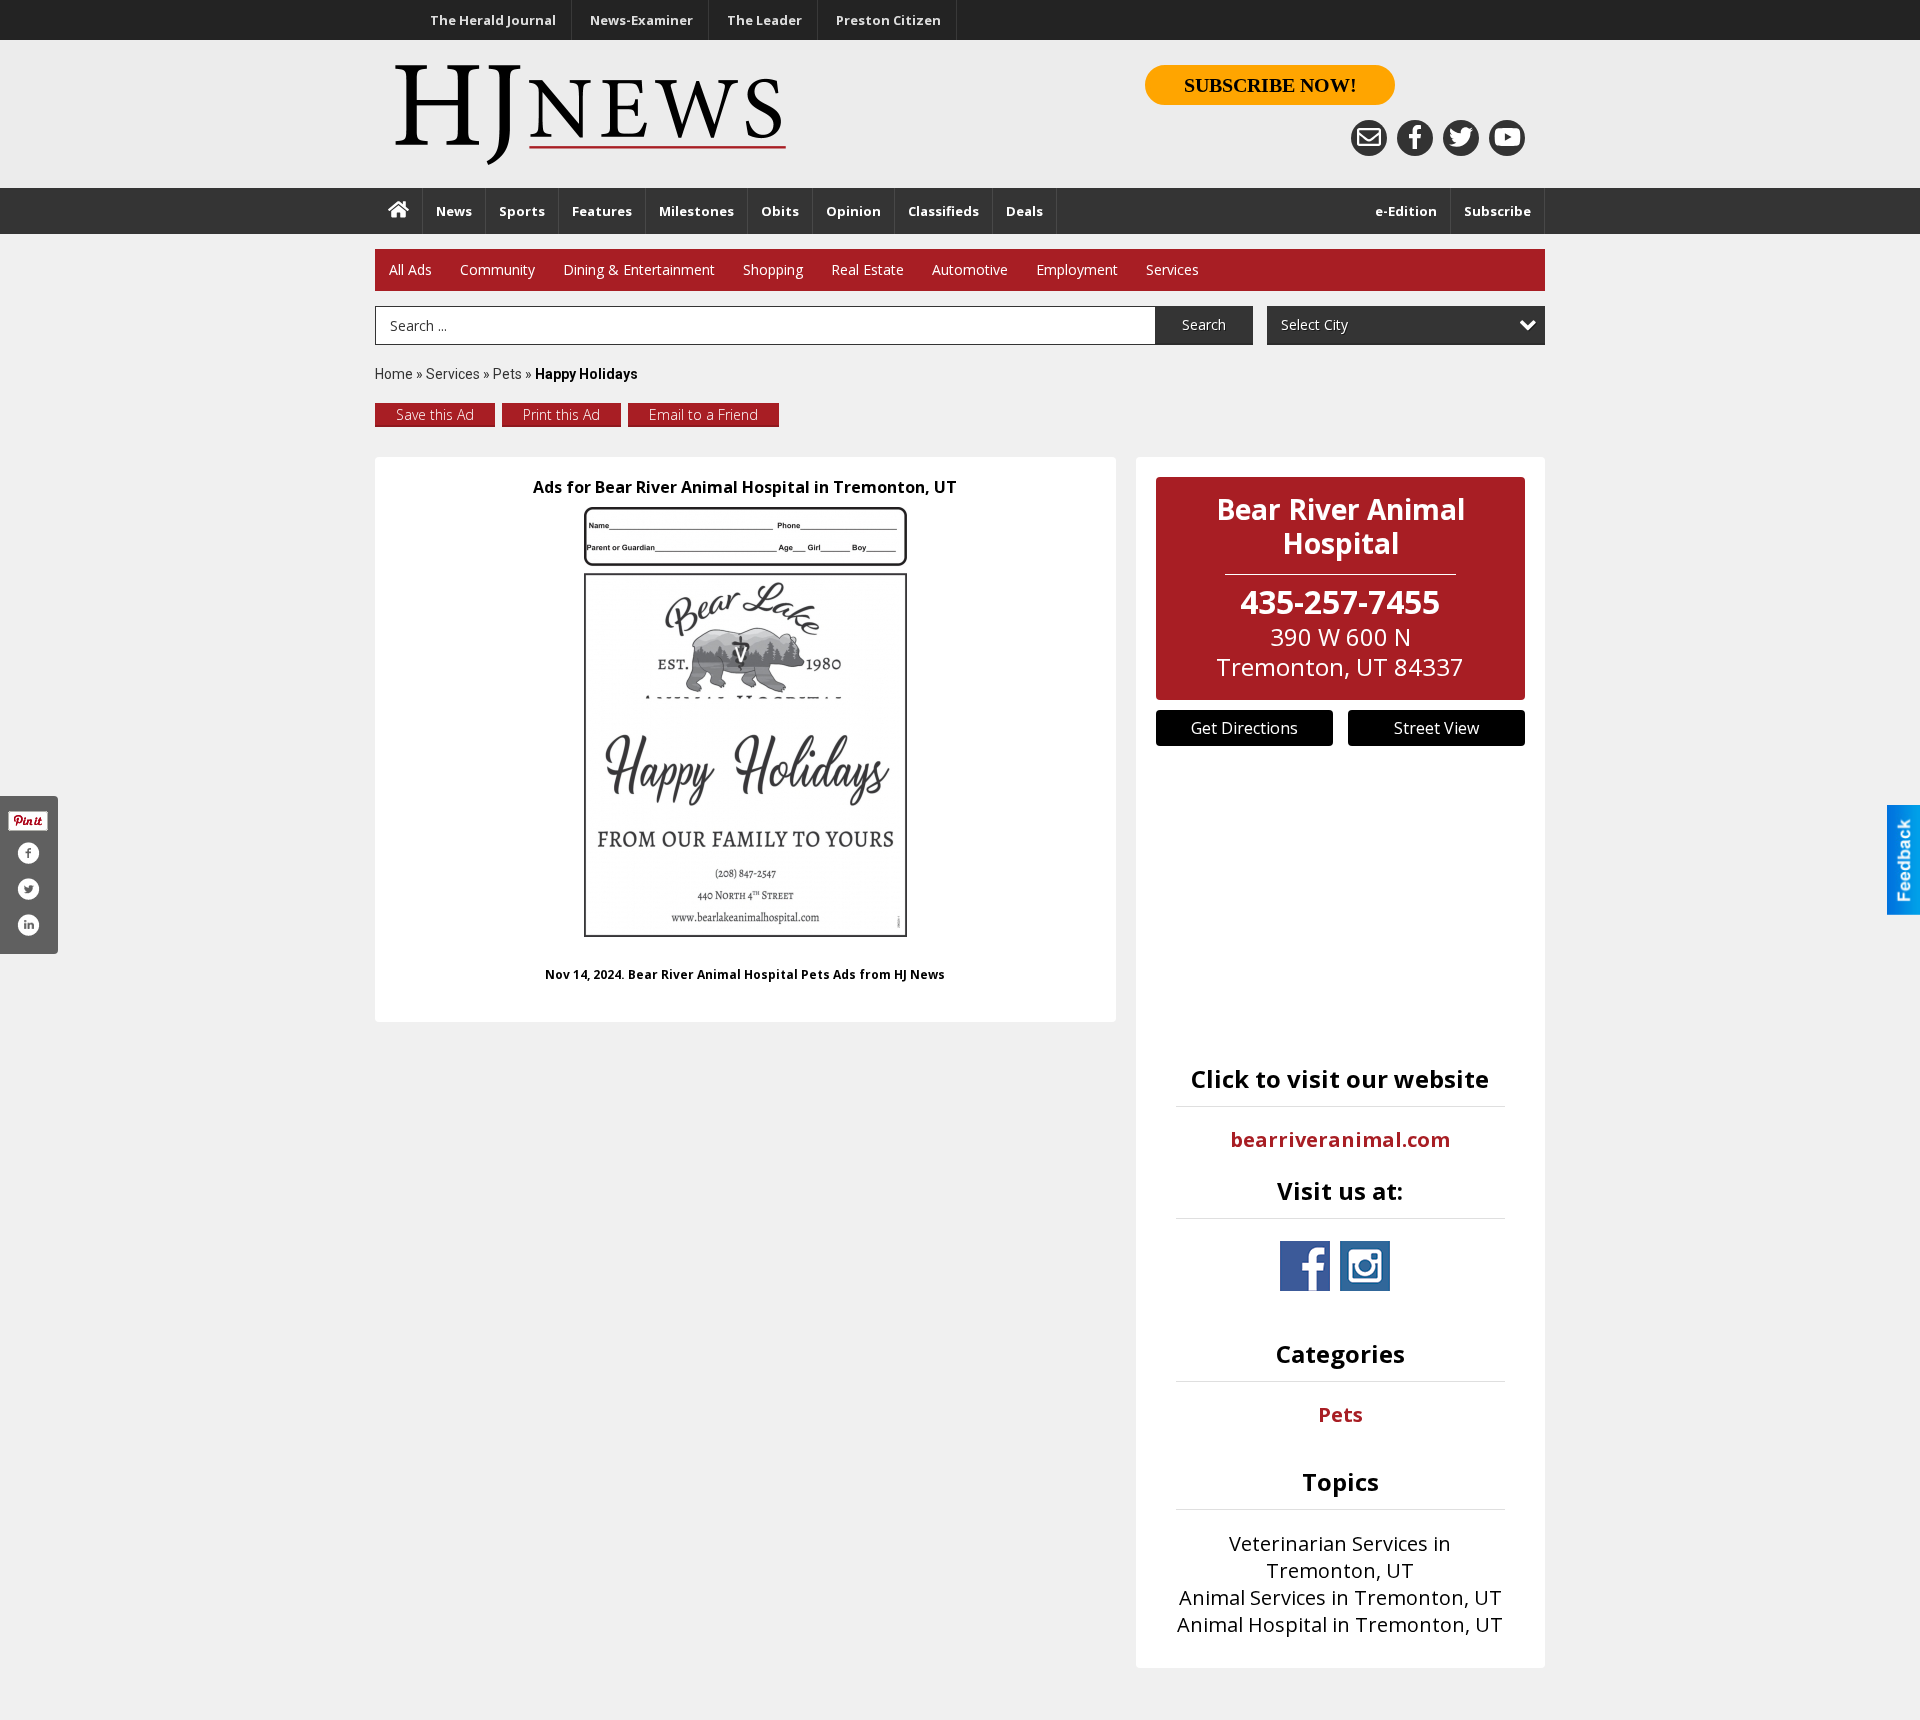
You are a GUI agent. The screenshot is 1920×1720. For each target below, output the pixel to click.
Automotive (970, 269)
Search (1204, 324)
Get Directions (1244, 728)
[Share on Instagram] (28, 925)
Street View (1436, 728)
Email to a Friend (703, 414)
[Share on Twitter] (28, 889)
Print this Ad (561, 414)
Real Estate (867, 269)
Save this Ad (435, 414)
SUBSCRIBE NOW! (1270, 85)
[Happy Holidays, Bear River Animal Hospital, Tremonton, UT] (745, 722)
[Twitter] (1461, 138)
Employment (1077, 269)
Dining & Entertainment (639, 269)
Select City (1314, 324)
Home (394, 374)
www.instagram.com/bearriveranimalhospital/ (1365, 1266)
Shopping (773, 269)
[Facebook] (1415, 138)
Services (1172, 269)
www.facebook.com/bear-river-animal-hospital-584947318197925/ (1305, 1266)
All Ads (410, 269)
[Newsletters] (1369, 138)
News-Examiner (641, 20)
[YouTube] (1507, 138)
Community (497, 269)
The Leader (764, 20)
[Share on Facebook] (28, 853)
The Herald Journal (493, 20)
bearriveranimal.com (1340, 1139)
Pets (509, 374)
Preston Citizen (888, 20)
